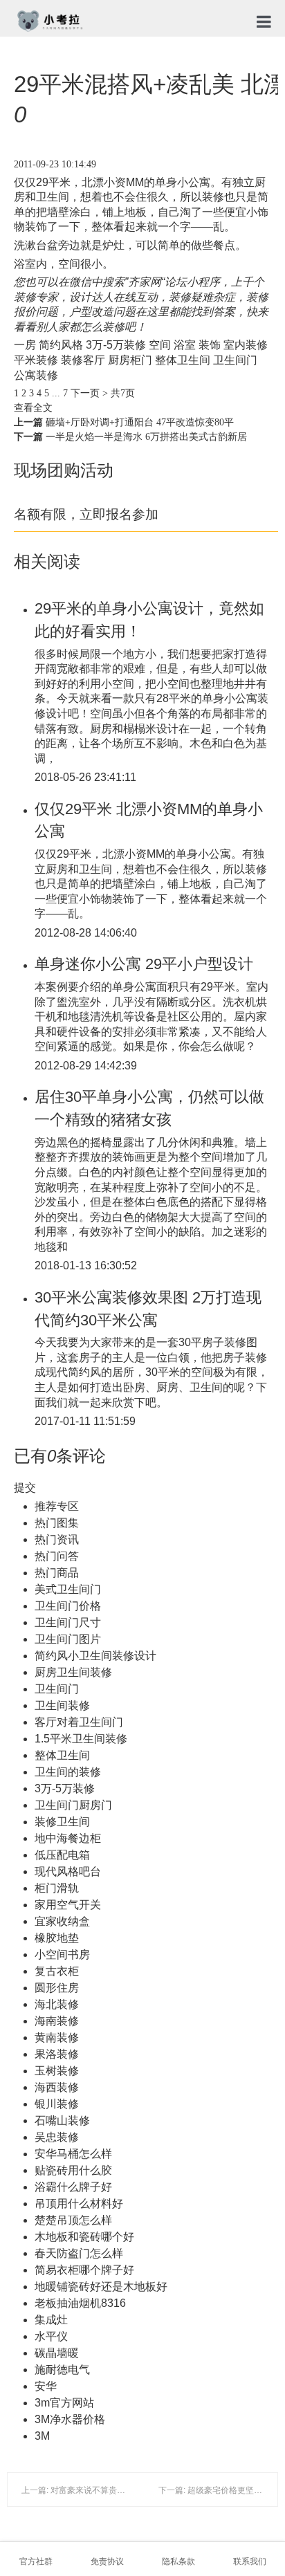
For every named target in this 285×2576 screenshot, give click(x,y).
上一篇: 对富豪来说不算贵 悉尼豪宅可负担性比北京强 (120, 2490)
